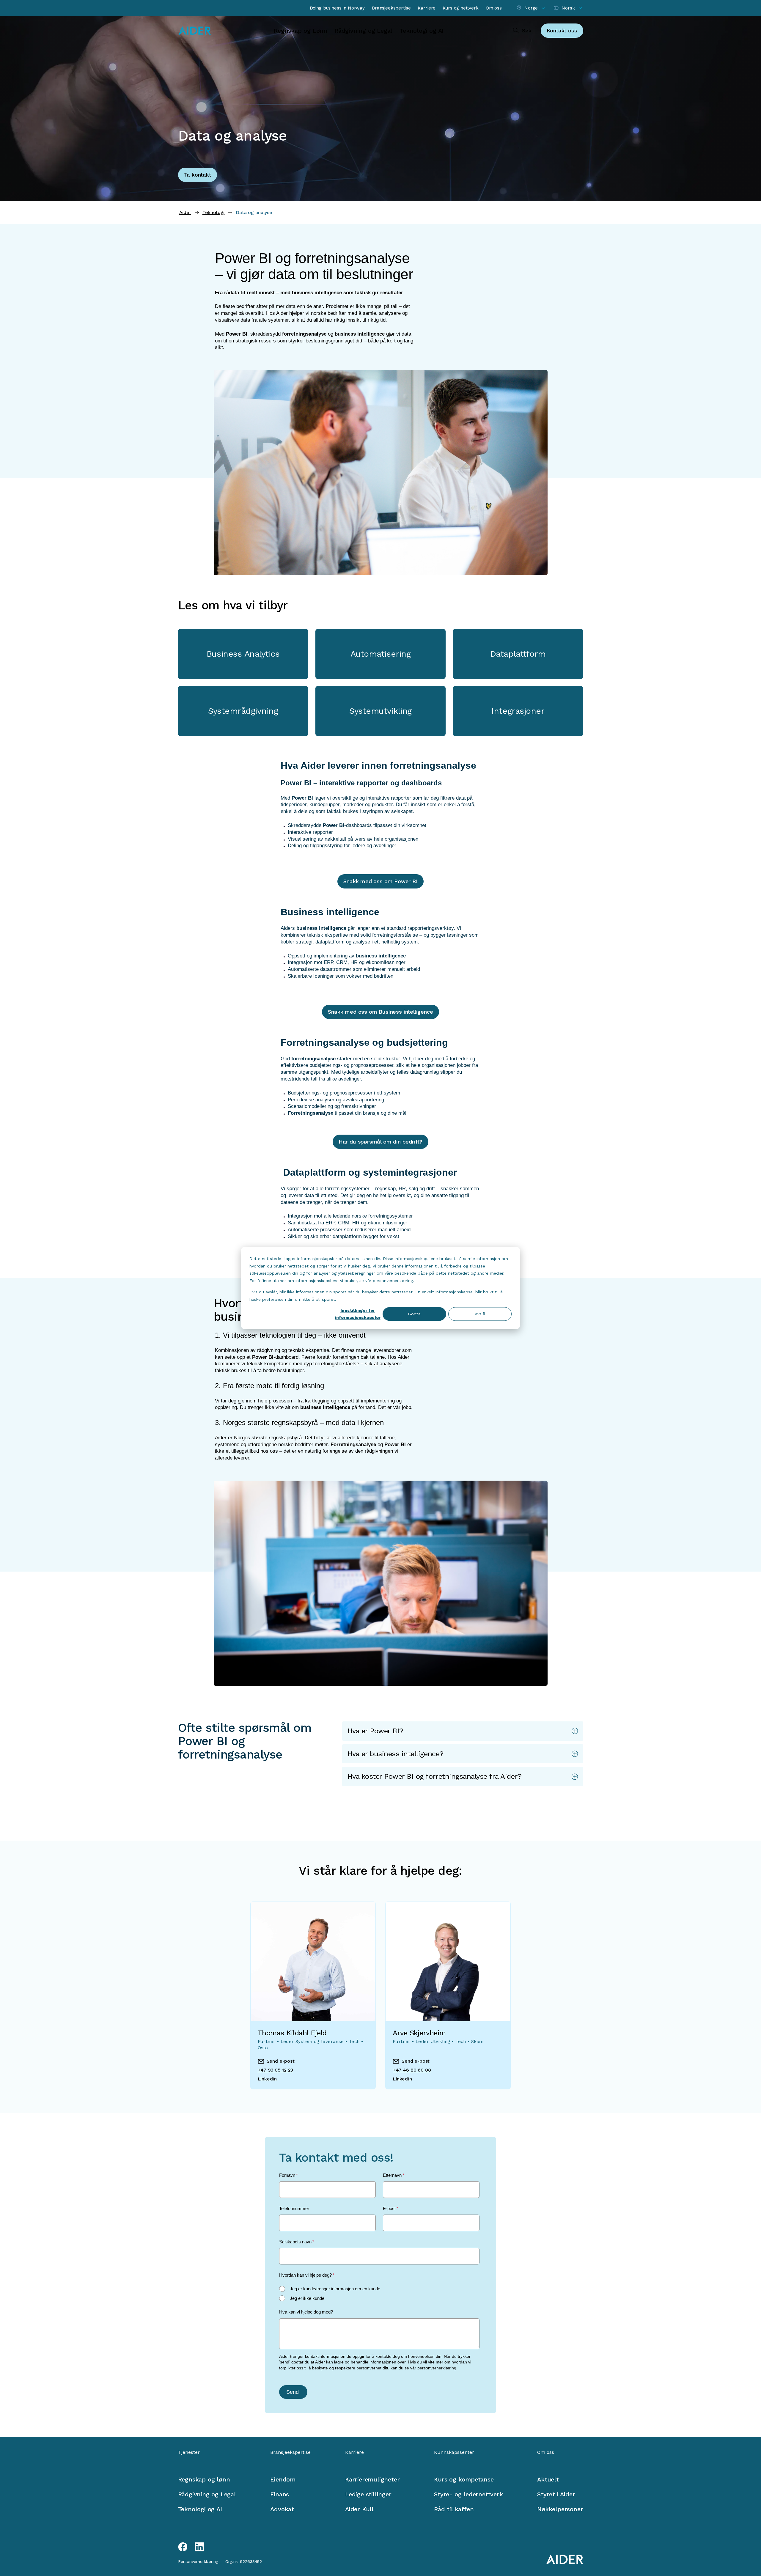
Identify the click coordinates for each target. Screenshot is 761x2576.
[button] (463, 1731)
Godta (414, 1314)
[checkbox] (379, 2294)
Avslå (480, 1314)
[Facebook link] (183, 2547)
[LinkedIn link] (199, 2547)
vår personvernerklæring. (434, 2368)
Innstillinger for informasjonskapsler (358, 1314)
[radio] (379, 2289)
